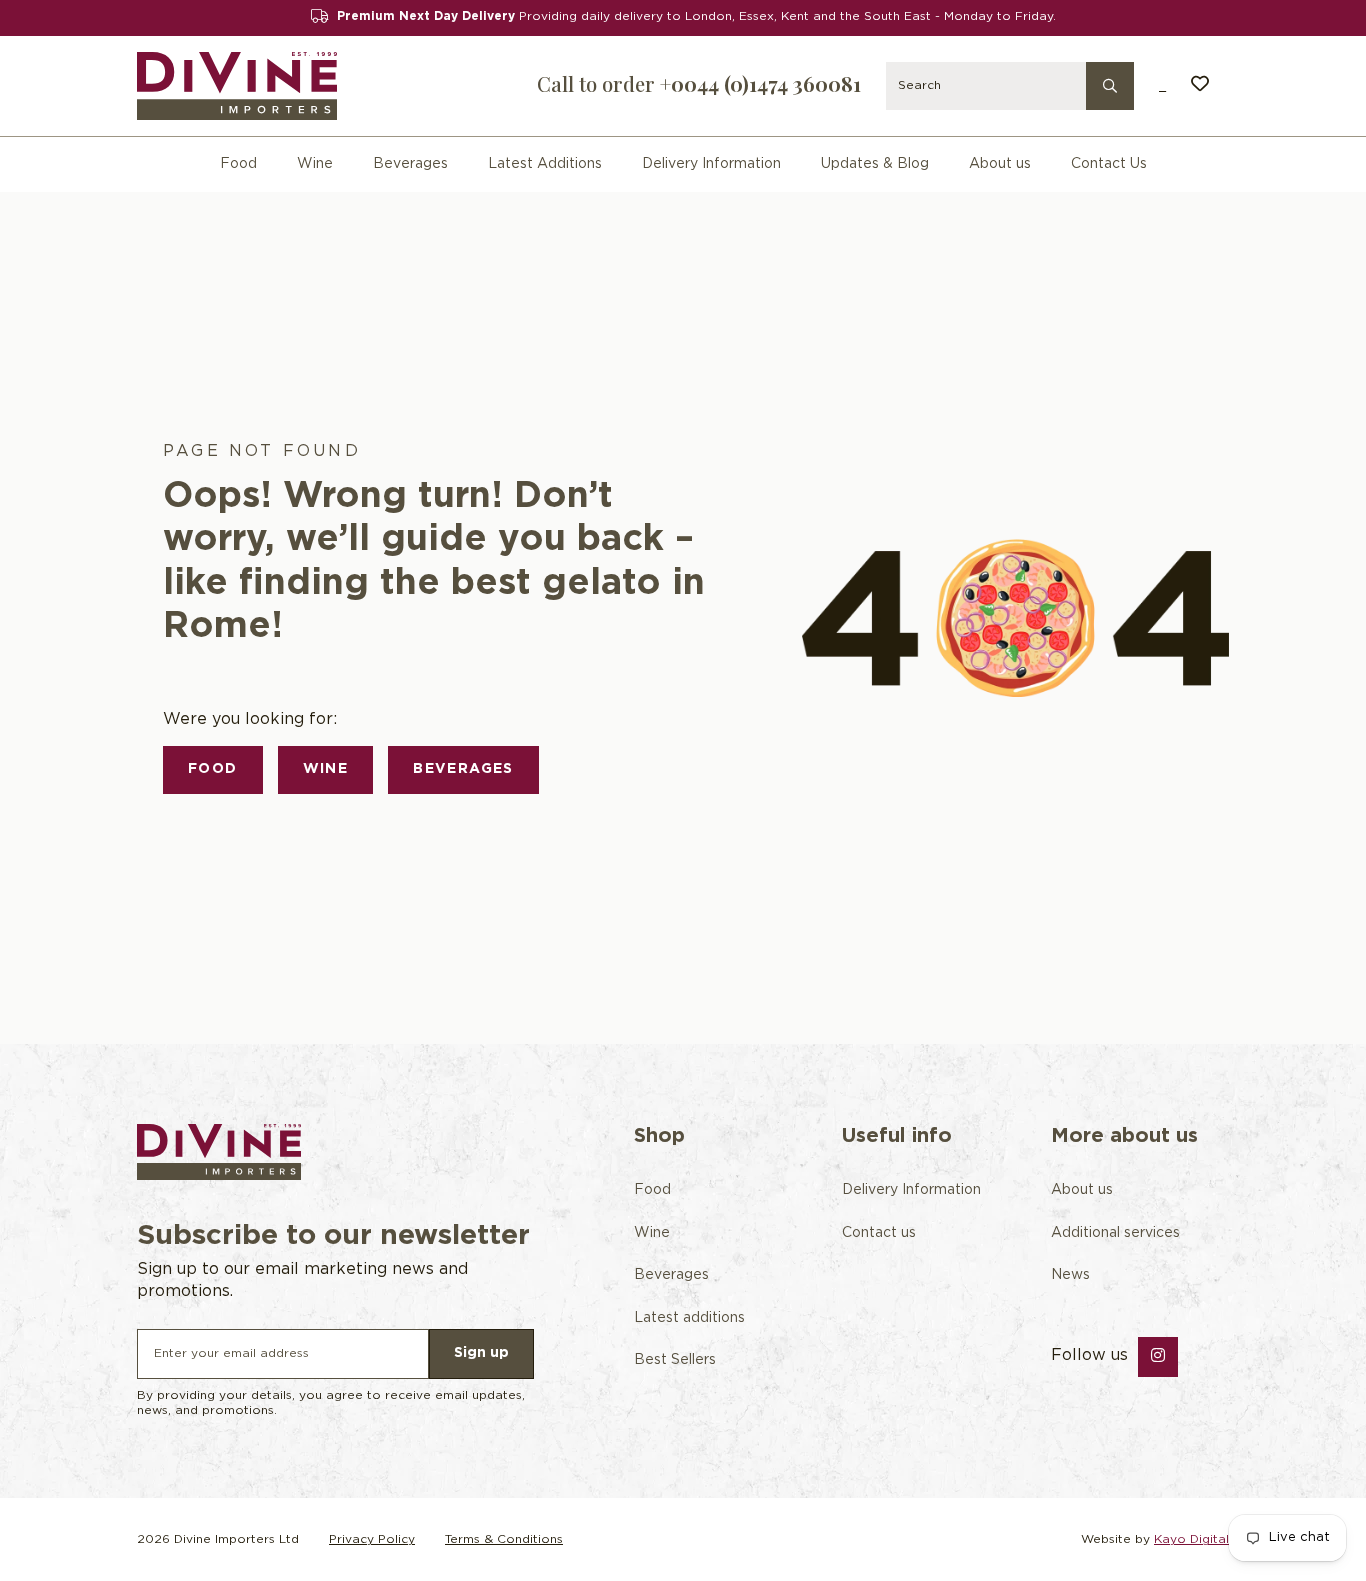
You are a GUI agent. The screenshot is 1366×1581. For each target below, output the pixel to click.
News (1070, 1275)
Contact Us (1109, 164)
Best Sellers (675, 1360)
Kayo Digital (1191, 1539)
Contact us (879, 1233)
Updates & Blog (875, 164)
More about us (1124, 1136)
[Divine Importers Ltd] (237, 86)
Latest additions (689, 1318)
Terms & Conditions (504, 1539)
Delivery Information (711, 164)
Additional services (1115, 1233)
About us (1000, 164)
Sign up (481, 1353)
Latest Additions (545, 164)
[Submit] (1110, 84)
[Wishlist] (1200, 86)
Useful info (897, 1136)
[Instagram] (1158, 1357)
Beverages (410, 164)
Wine (315, 164)
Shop (659, 1136)
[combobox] (1010, 86)
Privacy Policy (372, 1539)
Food (238, 164)
